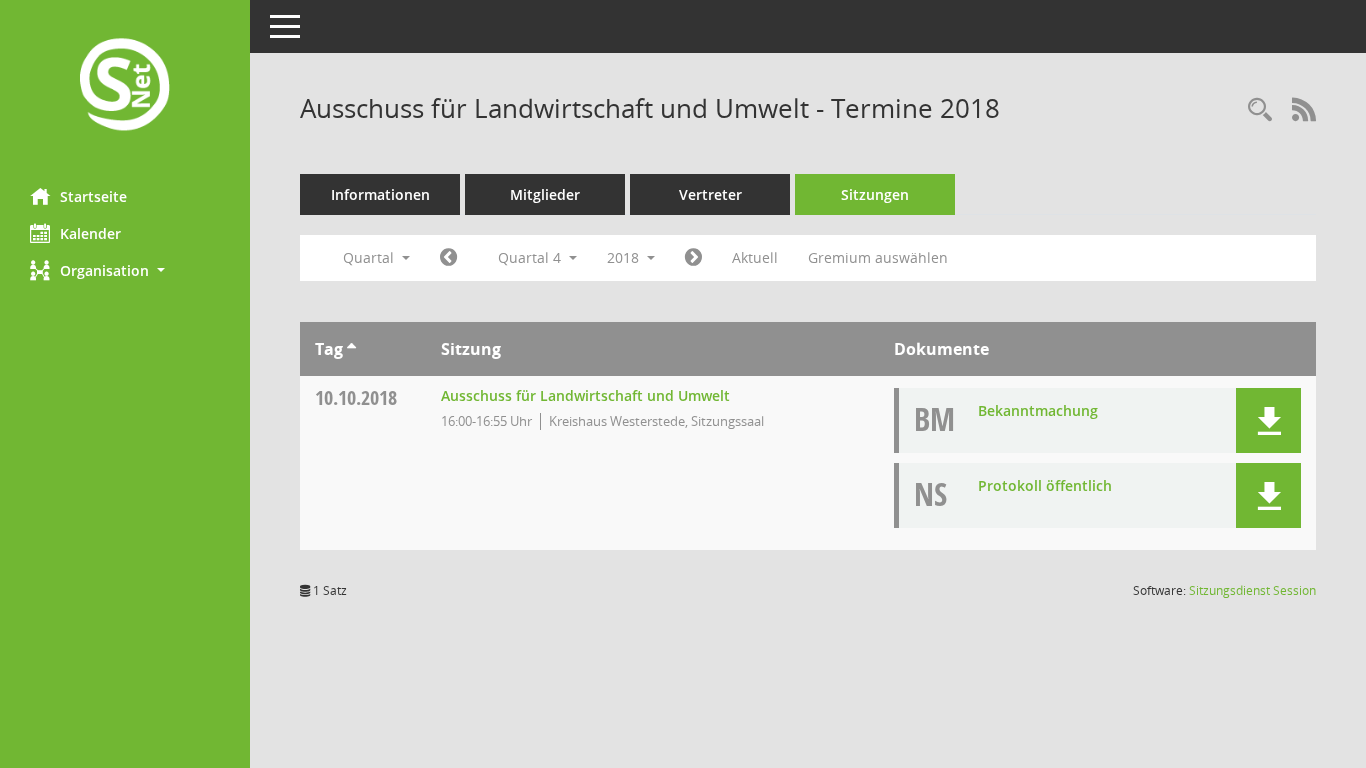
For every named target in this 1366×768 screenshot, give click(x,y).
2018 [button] (625, 257)
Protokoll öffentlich (1045, 485)
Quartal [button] (370, 257)
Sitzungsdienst (1252, 590)
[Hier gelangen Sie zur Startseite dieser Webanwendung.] (125, 86)
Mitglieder (545, 194)
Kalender (90, 233)
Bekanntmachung (1038, 410)
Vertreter (710, 194)
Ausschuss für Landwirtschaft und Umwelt (585, 395)
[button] (125, 270)
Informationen (380, 194)
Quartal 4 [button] (531, 257)
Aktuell (755, 257)
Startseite (93, 196)
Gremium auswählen (878, 257)
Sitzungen (875, 194)
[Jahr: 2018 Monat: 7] (448, 258)
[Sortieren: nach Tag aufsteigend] (351, 349)
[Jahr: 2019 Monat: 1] (693, 258)
